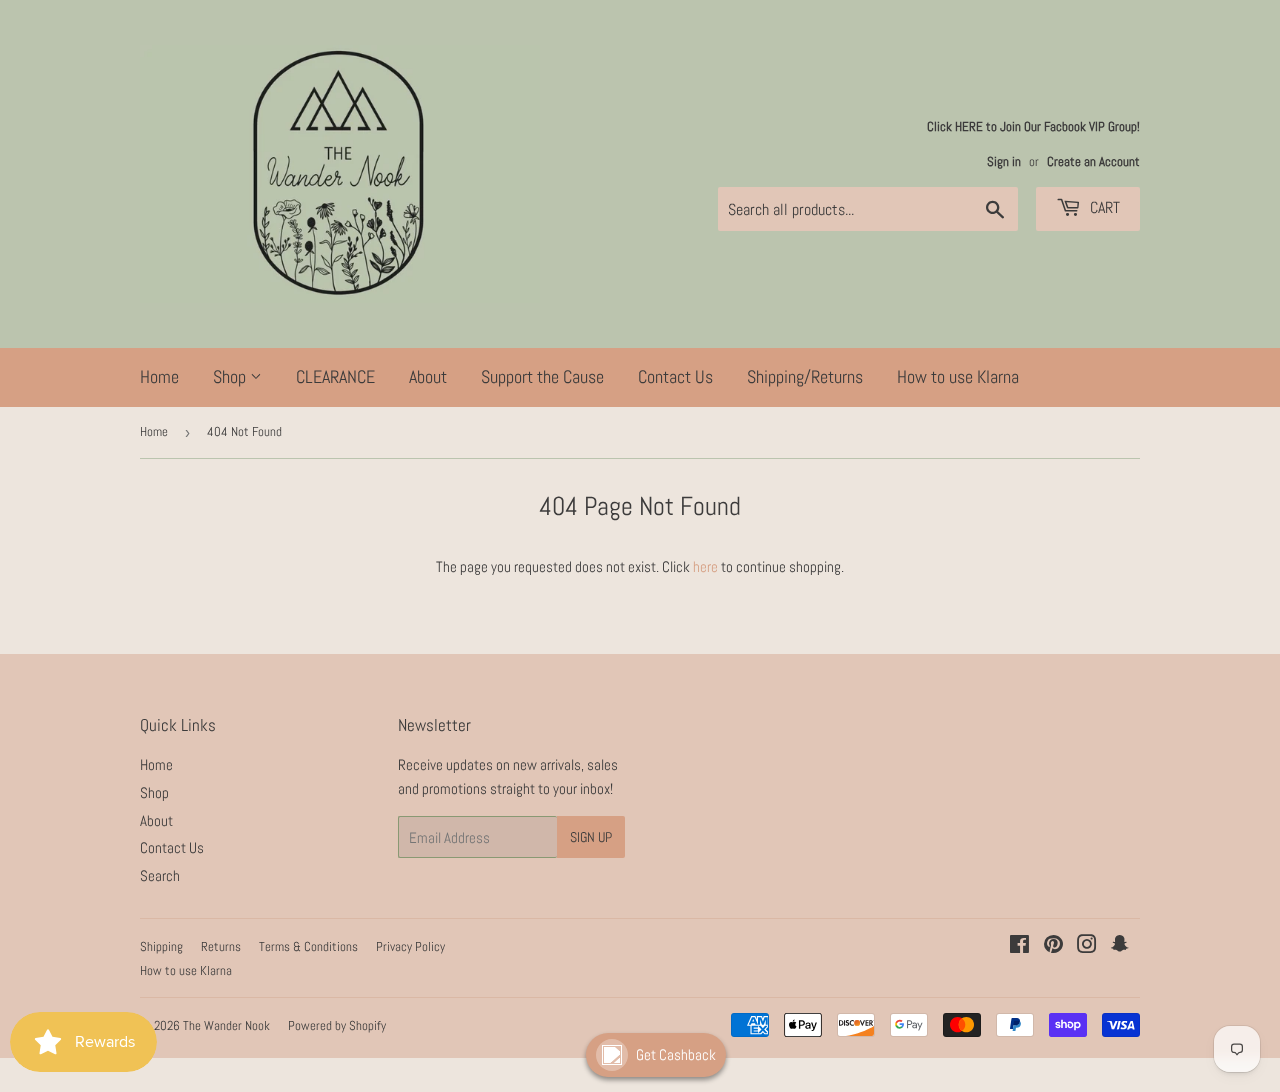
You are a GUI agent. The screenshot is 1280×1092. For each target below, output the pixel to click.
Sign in (1004, 162)
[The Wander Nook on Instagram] (1087, 946)
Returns (221, 946)
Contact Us (675, 376)
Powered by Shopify (337, 1025)
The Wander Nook (226, 1025)
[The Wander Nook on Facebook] (1019, 946)
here (705, 566)
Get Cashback (676, 1054)
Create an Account (1093, 162)
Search (160, 875)
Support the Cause (542, 376)
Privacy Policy (410, 946)
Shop (231, 376)
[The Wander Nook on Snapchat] (1120, 946)
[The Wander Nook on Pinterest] (1053, 946)
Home (159, 376)
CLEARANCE (335, 376)
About (428, 376)
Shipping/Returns (805, 376)
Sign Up (591, 837)
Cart (1103, 207)
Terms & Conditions (308, 946)
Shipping (161, 946)
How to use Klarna (958, 376)
